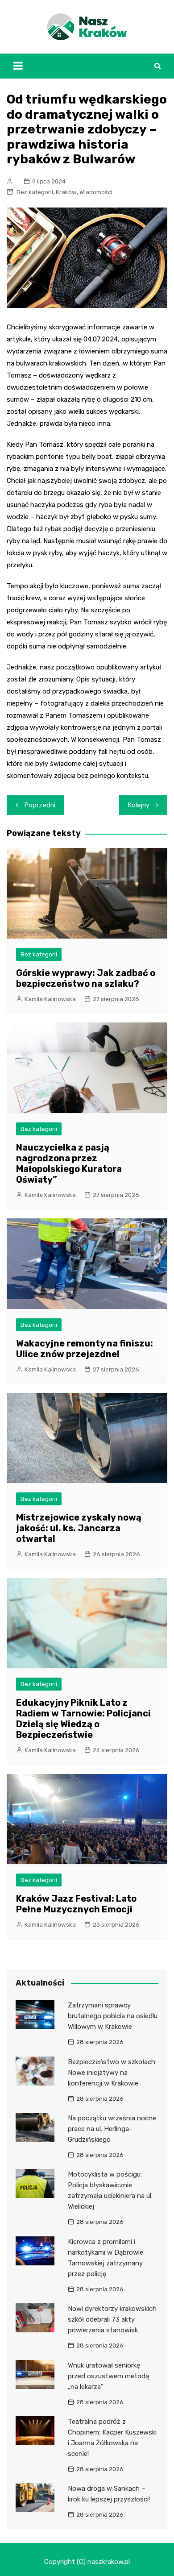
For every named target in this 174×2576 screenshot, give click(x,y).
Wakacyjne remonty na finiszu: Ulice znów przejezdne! (85, 1349)
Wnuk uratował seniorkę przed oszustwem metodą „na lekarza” (108, 2376)
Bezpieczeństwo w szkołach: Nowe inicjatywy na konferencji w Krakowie (112, 2073)
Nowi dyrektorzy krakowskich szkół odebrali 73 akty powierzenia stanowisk (112, 2319)
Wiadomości (96, 192)
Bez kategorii (35, 192)
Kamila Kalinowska (50, 999)
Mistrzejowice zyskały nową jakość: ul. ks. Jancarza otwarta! (79, 1528)
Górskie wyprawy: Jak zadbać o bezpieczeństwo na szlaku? (86, 978)
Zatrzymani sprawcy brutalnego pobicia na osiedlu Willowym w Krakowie (113, 2016)
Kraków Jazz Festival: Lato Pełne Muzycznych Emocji (76, 1904)
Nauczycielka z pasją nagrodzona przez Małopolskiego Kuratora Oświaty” (69, 1163)
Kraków (66, 192)
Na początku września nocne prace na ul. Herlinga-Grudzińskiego (112, 2129)
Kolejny (139, 805)
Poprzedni (40, 805)
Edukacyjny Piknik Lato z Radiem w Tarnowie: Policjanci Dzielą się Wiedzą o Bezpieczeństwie (83, 1719)
